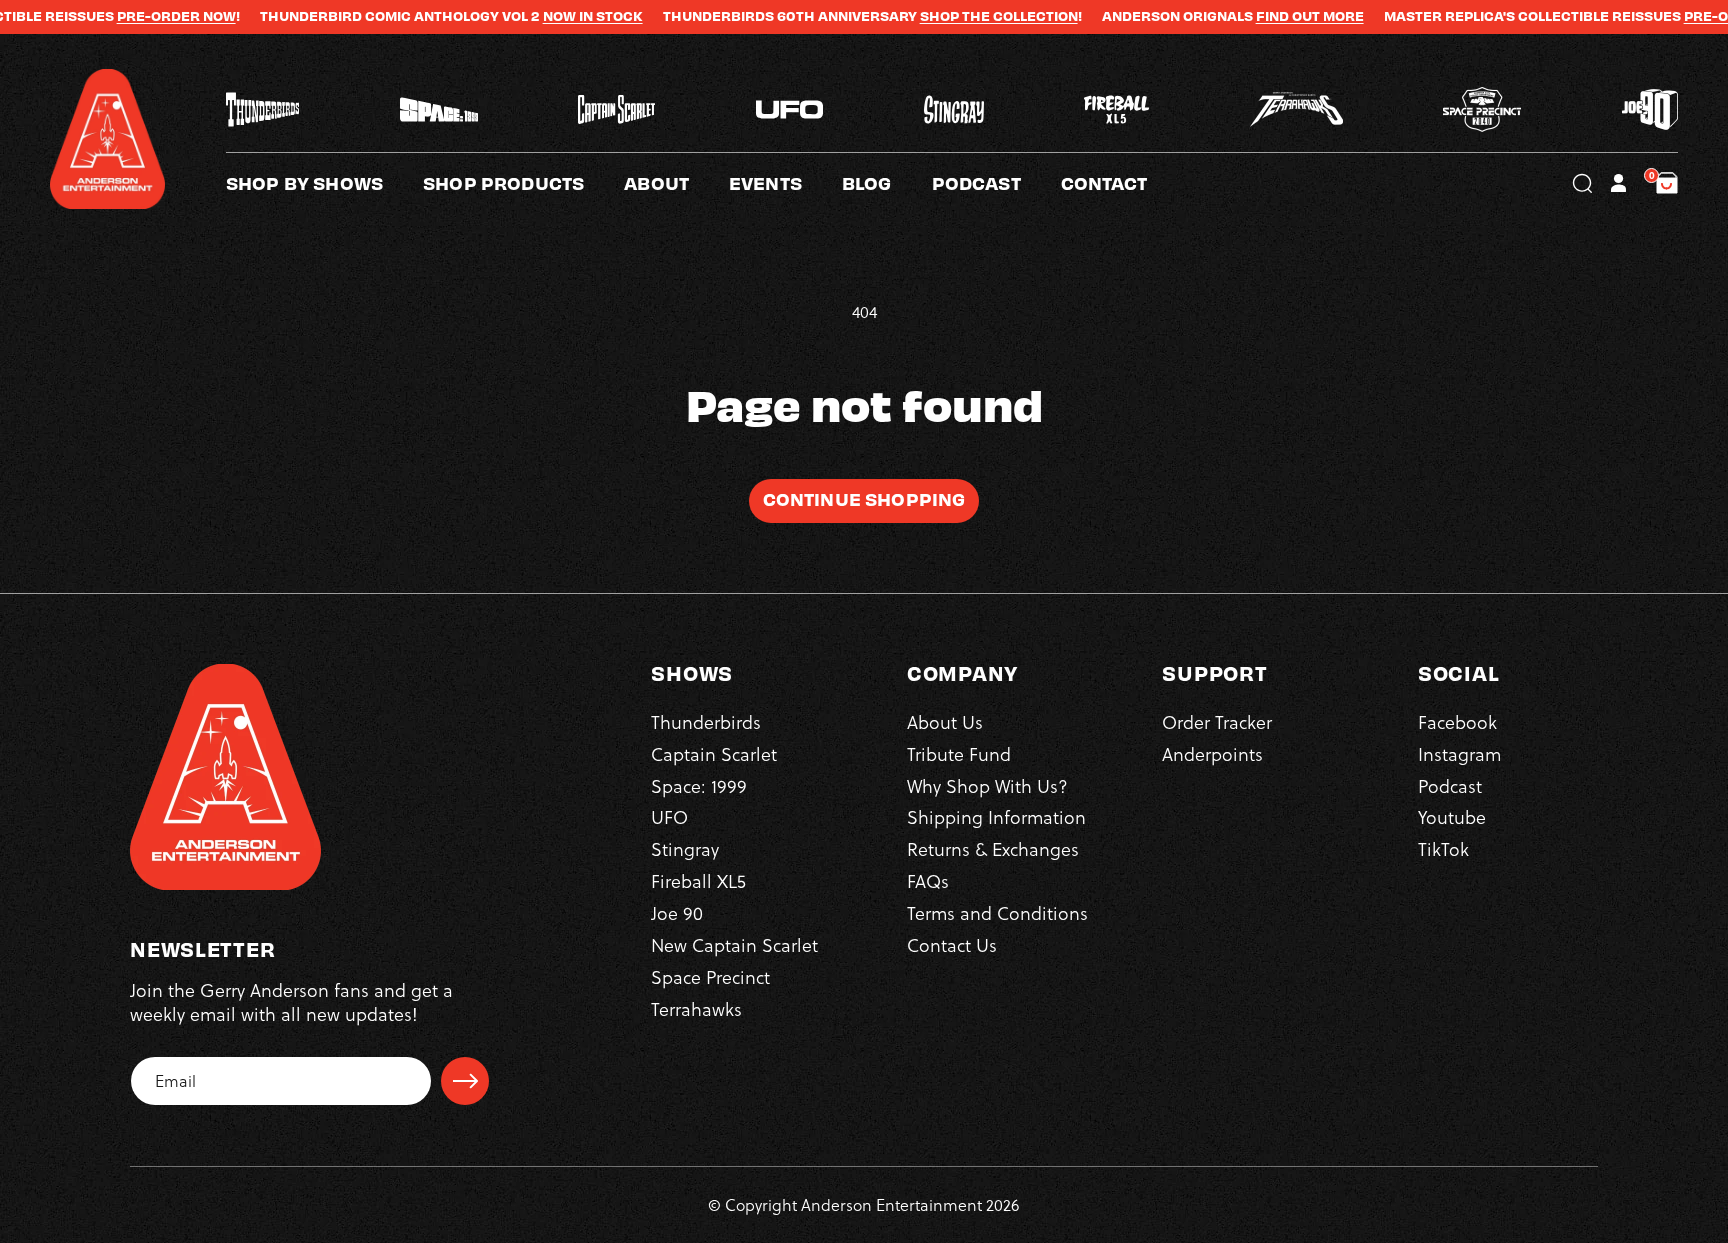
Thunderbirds (706, 721)
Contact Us (952, 944)
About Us (945, 721)
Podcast (1450, 785)
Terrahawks (696, 1008)
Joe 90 (677, 912)
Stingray (685, 849)
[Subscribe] (465, 1081)
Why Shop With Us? (987, 785)
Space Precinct (710, 976)
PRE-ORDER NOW (130, 16)
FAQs (928, 880)
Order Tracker (1217, 721)
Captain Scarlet (714, 753)
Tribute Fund (959, 753)
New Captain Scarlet (734, 944)
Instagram (1459, 753)
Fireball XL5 (698, 880)
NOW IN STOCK (547, 16)
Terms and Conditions (997, 912)
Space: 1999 (699, 785)
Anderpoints (1212, 753)
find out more (1264, 16)
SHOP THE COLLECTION (953, 16)
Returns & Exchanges (993, 849)
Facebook (1457, 721)
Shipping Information (996, 817)
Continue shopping (864, 498)
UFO (669, 817)
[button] (676, 183)
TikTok (1443, 849)
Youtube (1452, 817)
